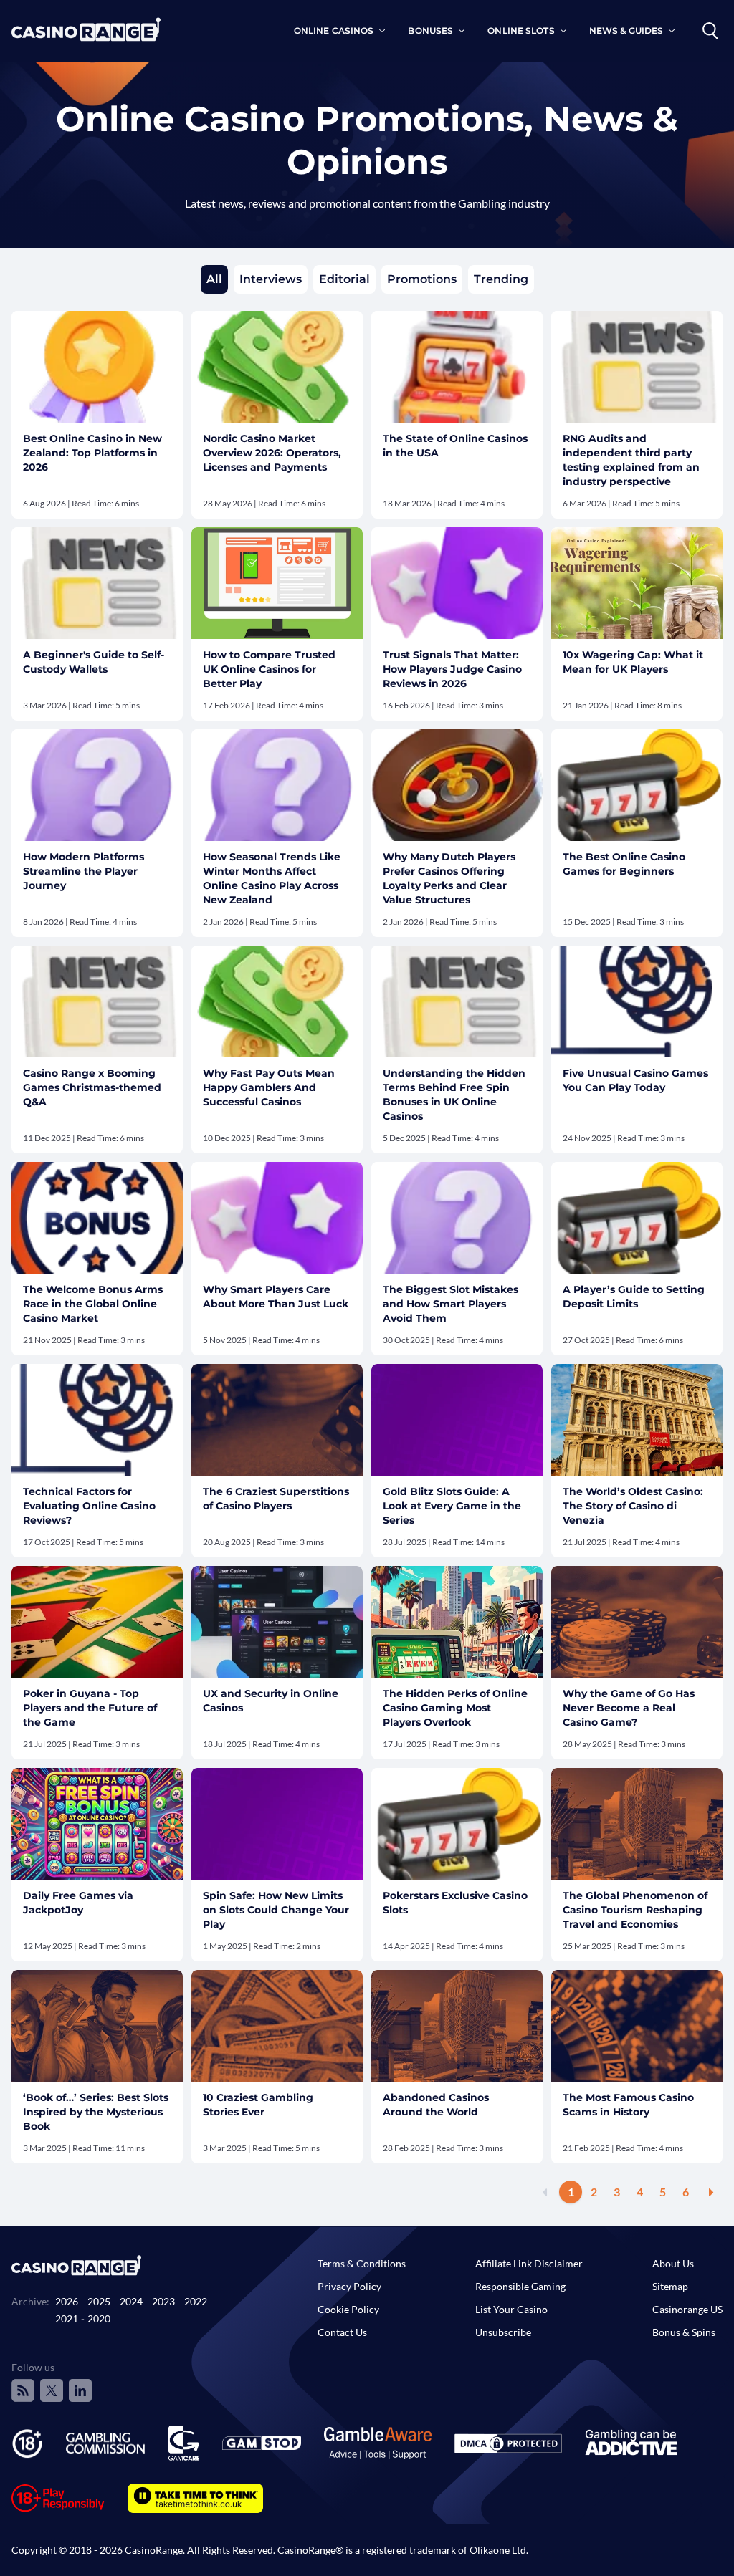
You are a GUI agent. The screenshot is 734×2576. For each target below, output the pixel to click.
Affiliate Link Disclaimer (529, 2263)
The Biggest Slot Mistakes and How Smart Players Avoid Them (451, 1304)
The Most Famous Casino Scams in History (628, 2105)
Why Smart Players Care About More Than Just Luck (276, 1297)
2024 (131, 2301)
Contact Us (342, 2332)
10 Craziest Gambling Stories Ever (258, 2105)
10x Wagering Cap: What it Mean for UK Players (633, 662)
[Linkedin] (80, 2390)
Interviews (271, 279)
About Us (673, 2263)
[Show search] (710, 31)
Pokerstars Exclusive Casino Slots (455, 1903)
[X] (52, 2390)
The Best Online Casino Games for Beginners (624, 864)
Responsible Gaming (520, 2286)
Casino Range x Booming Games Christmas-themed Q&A (92, 1087)
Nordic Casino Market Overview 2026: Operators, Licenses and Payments (272, 453)
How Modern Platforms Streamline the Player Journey (84, 871)
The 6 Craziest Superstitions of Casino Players (276, 1499)
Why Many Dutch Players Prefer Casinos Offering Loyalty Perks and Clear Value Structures (449, 878)
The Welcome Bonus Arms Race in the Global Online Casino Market (93, 1304)
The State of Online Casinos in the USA (455, 446)
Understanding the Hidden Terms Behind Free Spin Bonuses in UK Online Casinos (454, 1095)
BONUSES (430, 30)
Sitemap (670, 2286)
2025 (99, 2301)
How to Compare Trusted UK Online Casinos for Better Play (269, 669)
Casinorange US (687, 2309)
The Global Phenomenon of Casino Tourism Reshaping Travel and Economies (635, 1910)
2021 (67, 2318)
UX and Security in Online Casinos (271, 1701)
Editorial (344, 279)
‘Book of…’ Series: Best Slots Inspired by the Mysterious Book (96, 2112)
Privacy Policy (349, 2286)
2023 (163, 2301)
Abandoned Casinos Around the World (436, 2105)
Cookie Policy (348, 2309)
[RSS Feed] (23, 2390)
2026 (67, 2301)
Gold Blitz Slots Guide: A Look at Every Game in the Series (452, 1506)
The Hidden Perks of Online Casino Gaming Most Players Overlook (455, 1708)
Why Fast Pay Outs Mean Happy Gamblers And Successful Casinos (269, 1087)
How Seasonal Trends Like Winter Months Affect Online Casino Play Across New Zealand (272, 878)
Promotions (422, 279)
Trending (501, 279)
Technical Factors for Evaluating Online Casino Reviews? (89, 1506)
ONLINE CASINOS (334, 30)
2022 (196, 2301)
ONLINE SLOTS (521, 30)
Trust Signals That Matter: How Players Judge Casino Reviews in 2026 (452, 669)
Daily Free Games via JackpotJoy (78, 1903)
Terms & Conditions (362, 2263)
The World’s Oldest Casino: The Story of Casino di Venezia (633, 1506)
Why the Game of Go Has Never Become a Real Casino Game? (629, 1708)
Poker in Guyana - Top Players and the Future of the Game (90, 1708)
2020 (99, 2318)
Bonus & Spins (684, 2332)
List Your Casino (511, 2309)
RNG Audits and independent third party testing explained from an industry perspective (631, 460)
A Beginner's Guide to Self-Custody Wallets (94, 662)
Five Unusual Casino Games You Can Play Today (635, 1080)
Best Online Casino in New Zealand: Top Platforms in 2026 (92, 453)
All (214, 279)
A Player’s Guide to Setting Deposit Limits (634, 1297)
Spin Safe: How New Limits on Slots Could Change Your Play (276, 1910)
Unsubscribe (503, 2332)
